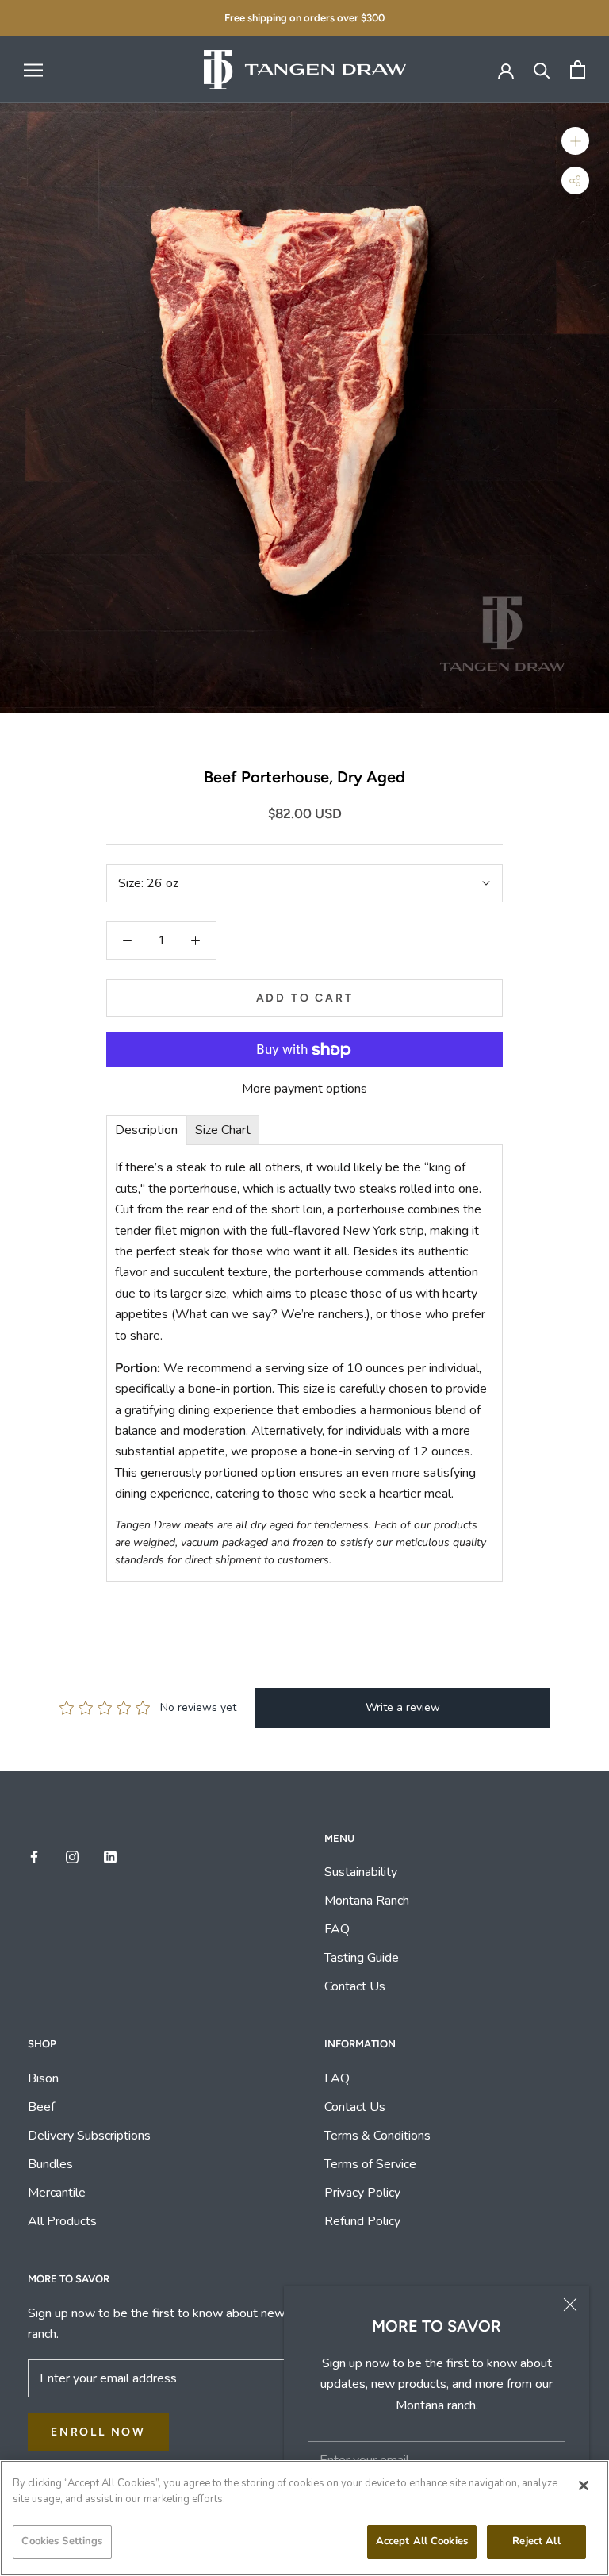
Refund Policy (362, 2221)
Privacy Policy (362, 2193)
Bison (43, 2078)
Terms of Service (370, 2164)
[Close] (570, 2305)
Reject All (536, 2541)
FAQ (337, 1929)
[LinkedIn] (110, 1856)
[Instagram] (72, 1856)
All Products (62, 2221)
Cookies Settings (62, 2541)
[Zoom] (575, 141)
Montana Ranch (367, 1901)
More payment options (304, 1089)
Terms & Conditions (377, 2136)
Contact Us (355, 1986)
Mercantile (57, 2193)
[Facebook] (34, 1856)
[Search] (542, 69)
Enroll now (98, 2432)
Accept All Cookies (422, 2541)
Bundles (50, 2164)
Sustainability (362, 1872)
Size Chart (223, 1130)
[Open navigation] (33, 70)
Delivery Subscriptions (89, 2136)
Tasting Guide (362, 1958)
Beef (41, 2107)
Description (146, 1130)
